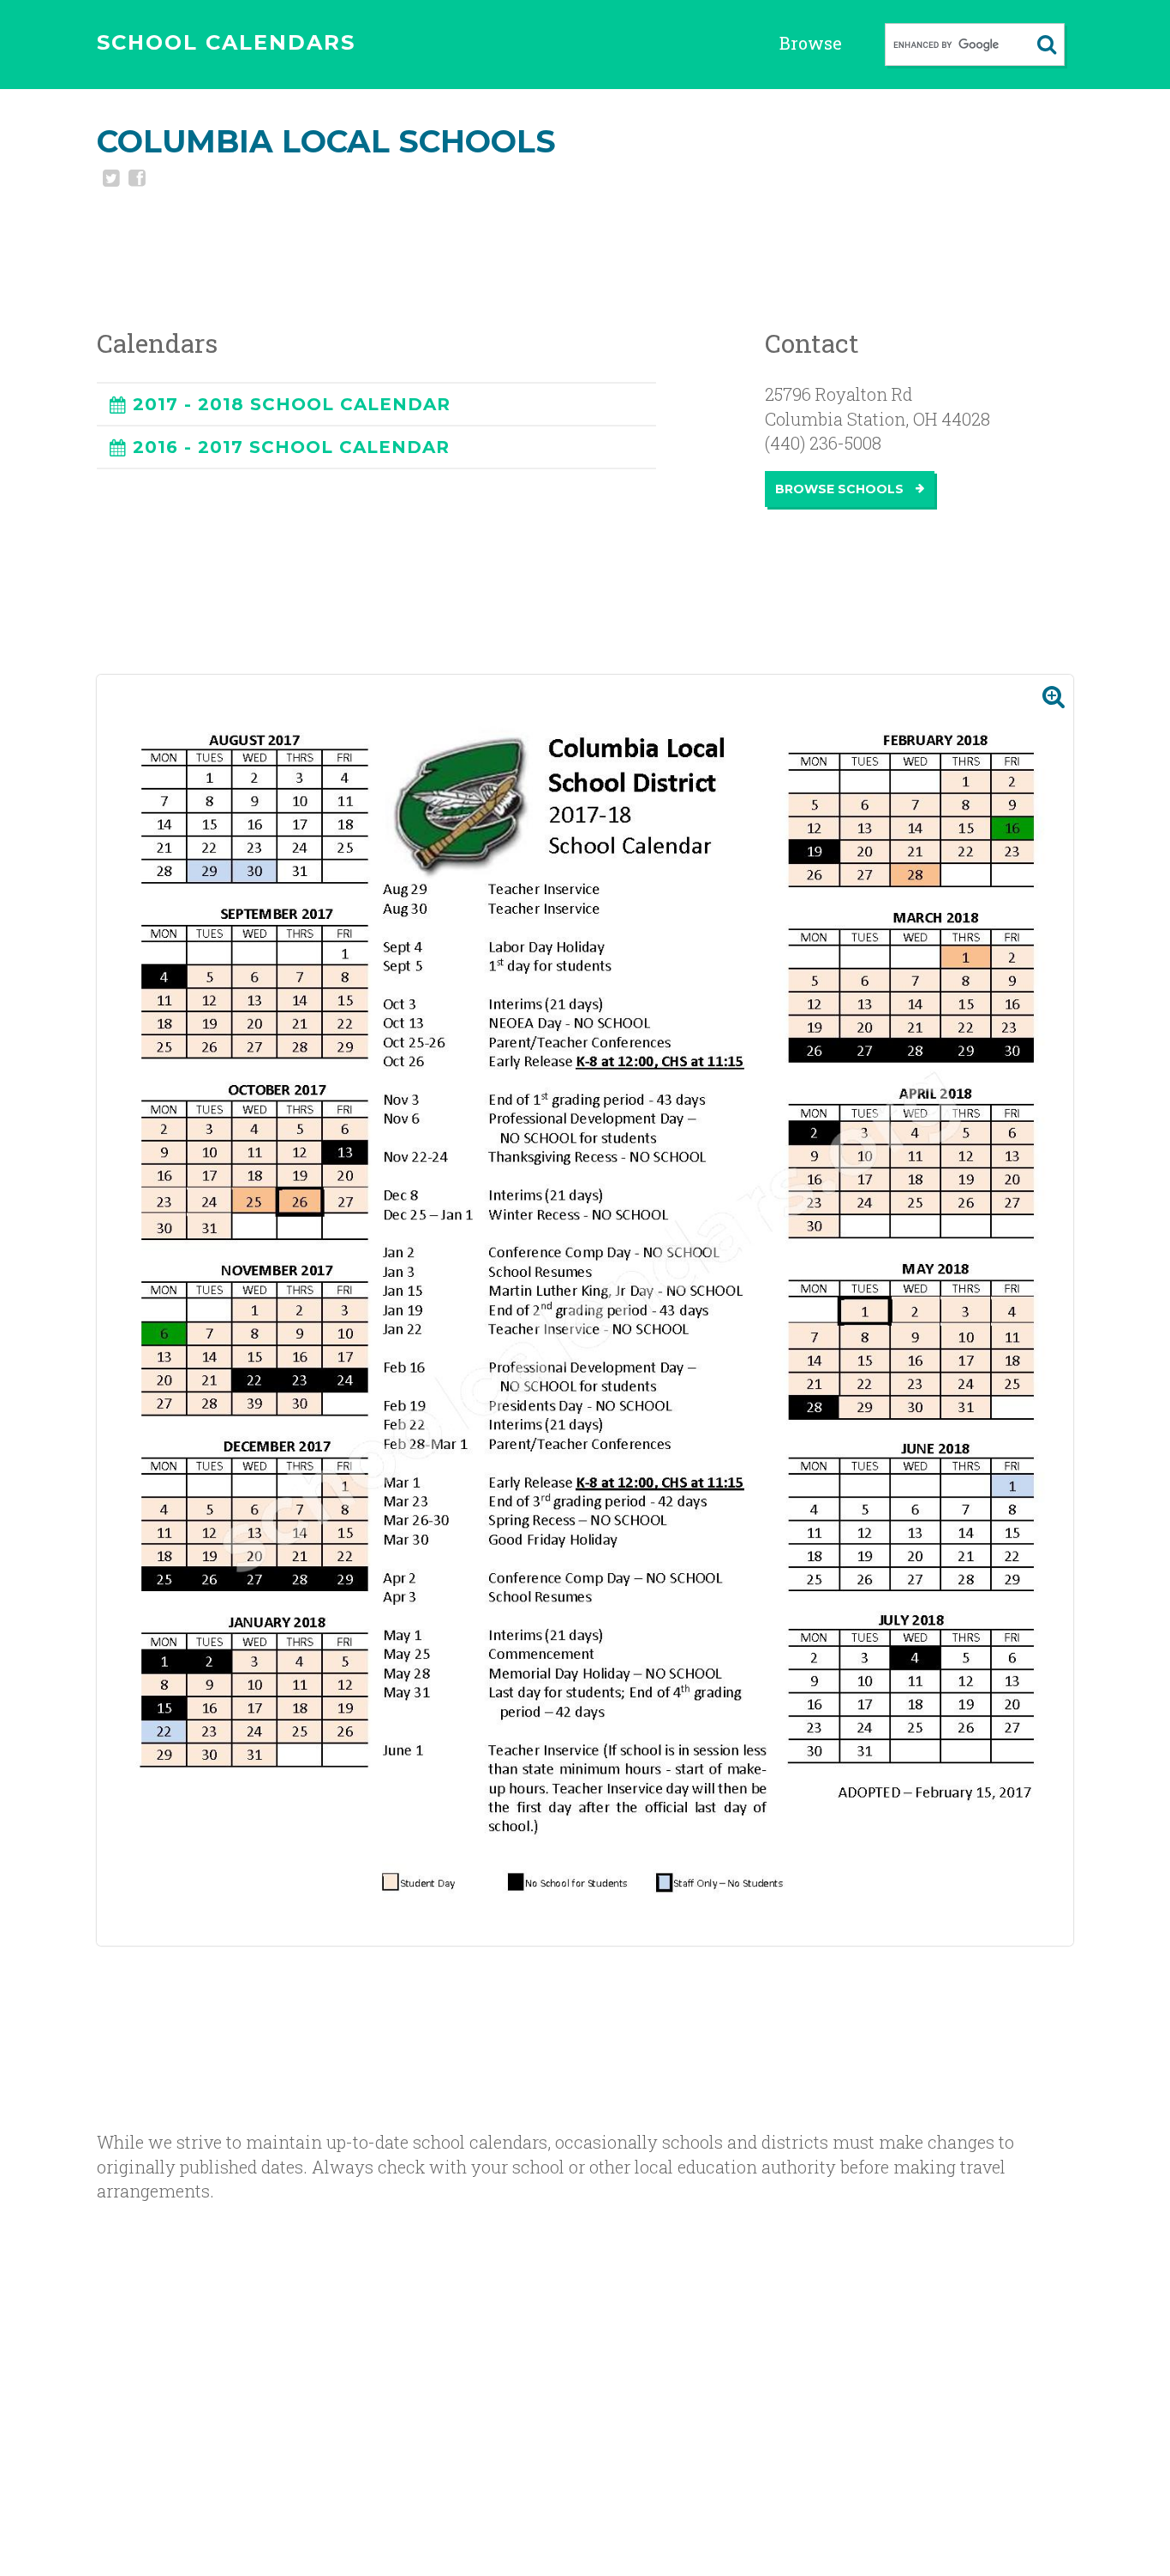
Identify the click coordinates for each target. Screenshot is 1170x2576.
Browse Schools (841, 489)
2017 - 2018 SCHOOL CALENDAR (292, 404)
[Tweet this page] (110, 180)
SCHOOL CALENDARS (226, 42)
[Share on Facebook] (135, 180)
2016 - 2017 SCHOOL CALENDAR (291, 447)
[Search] (1047, 45)
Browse (811, 43)
